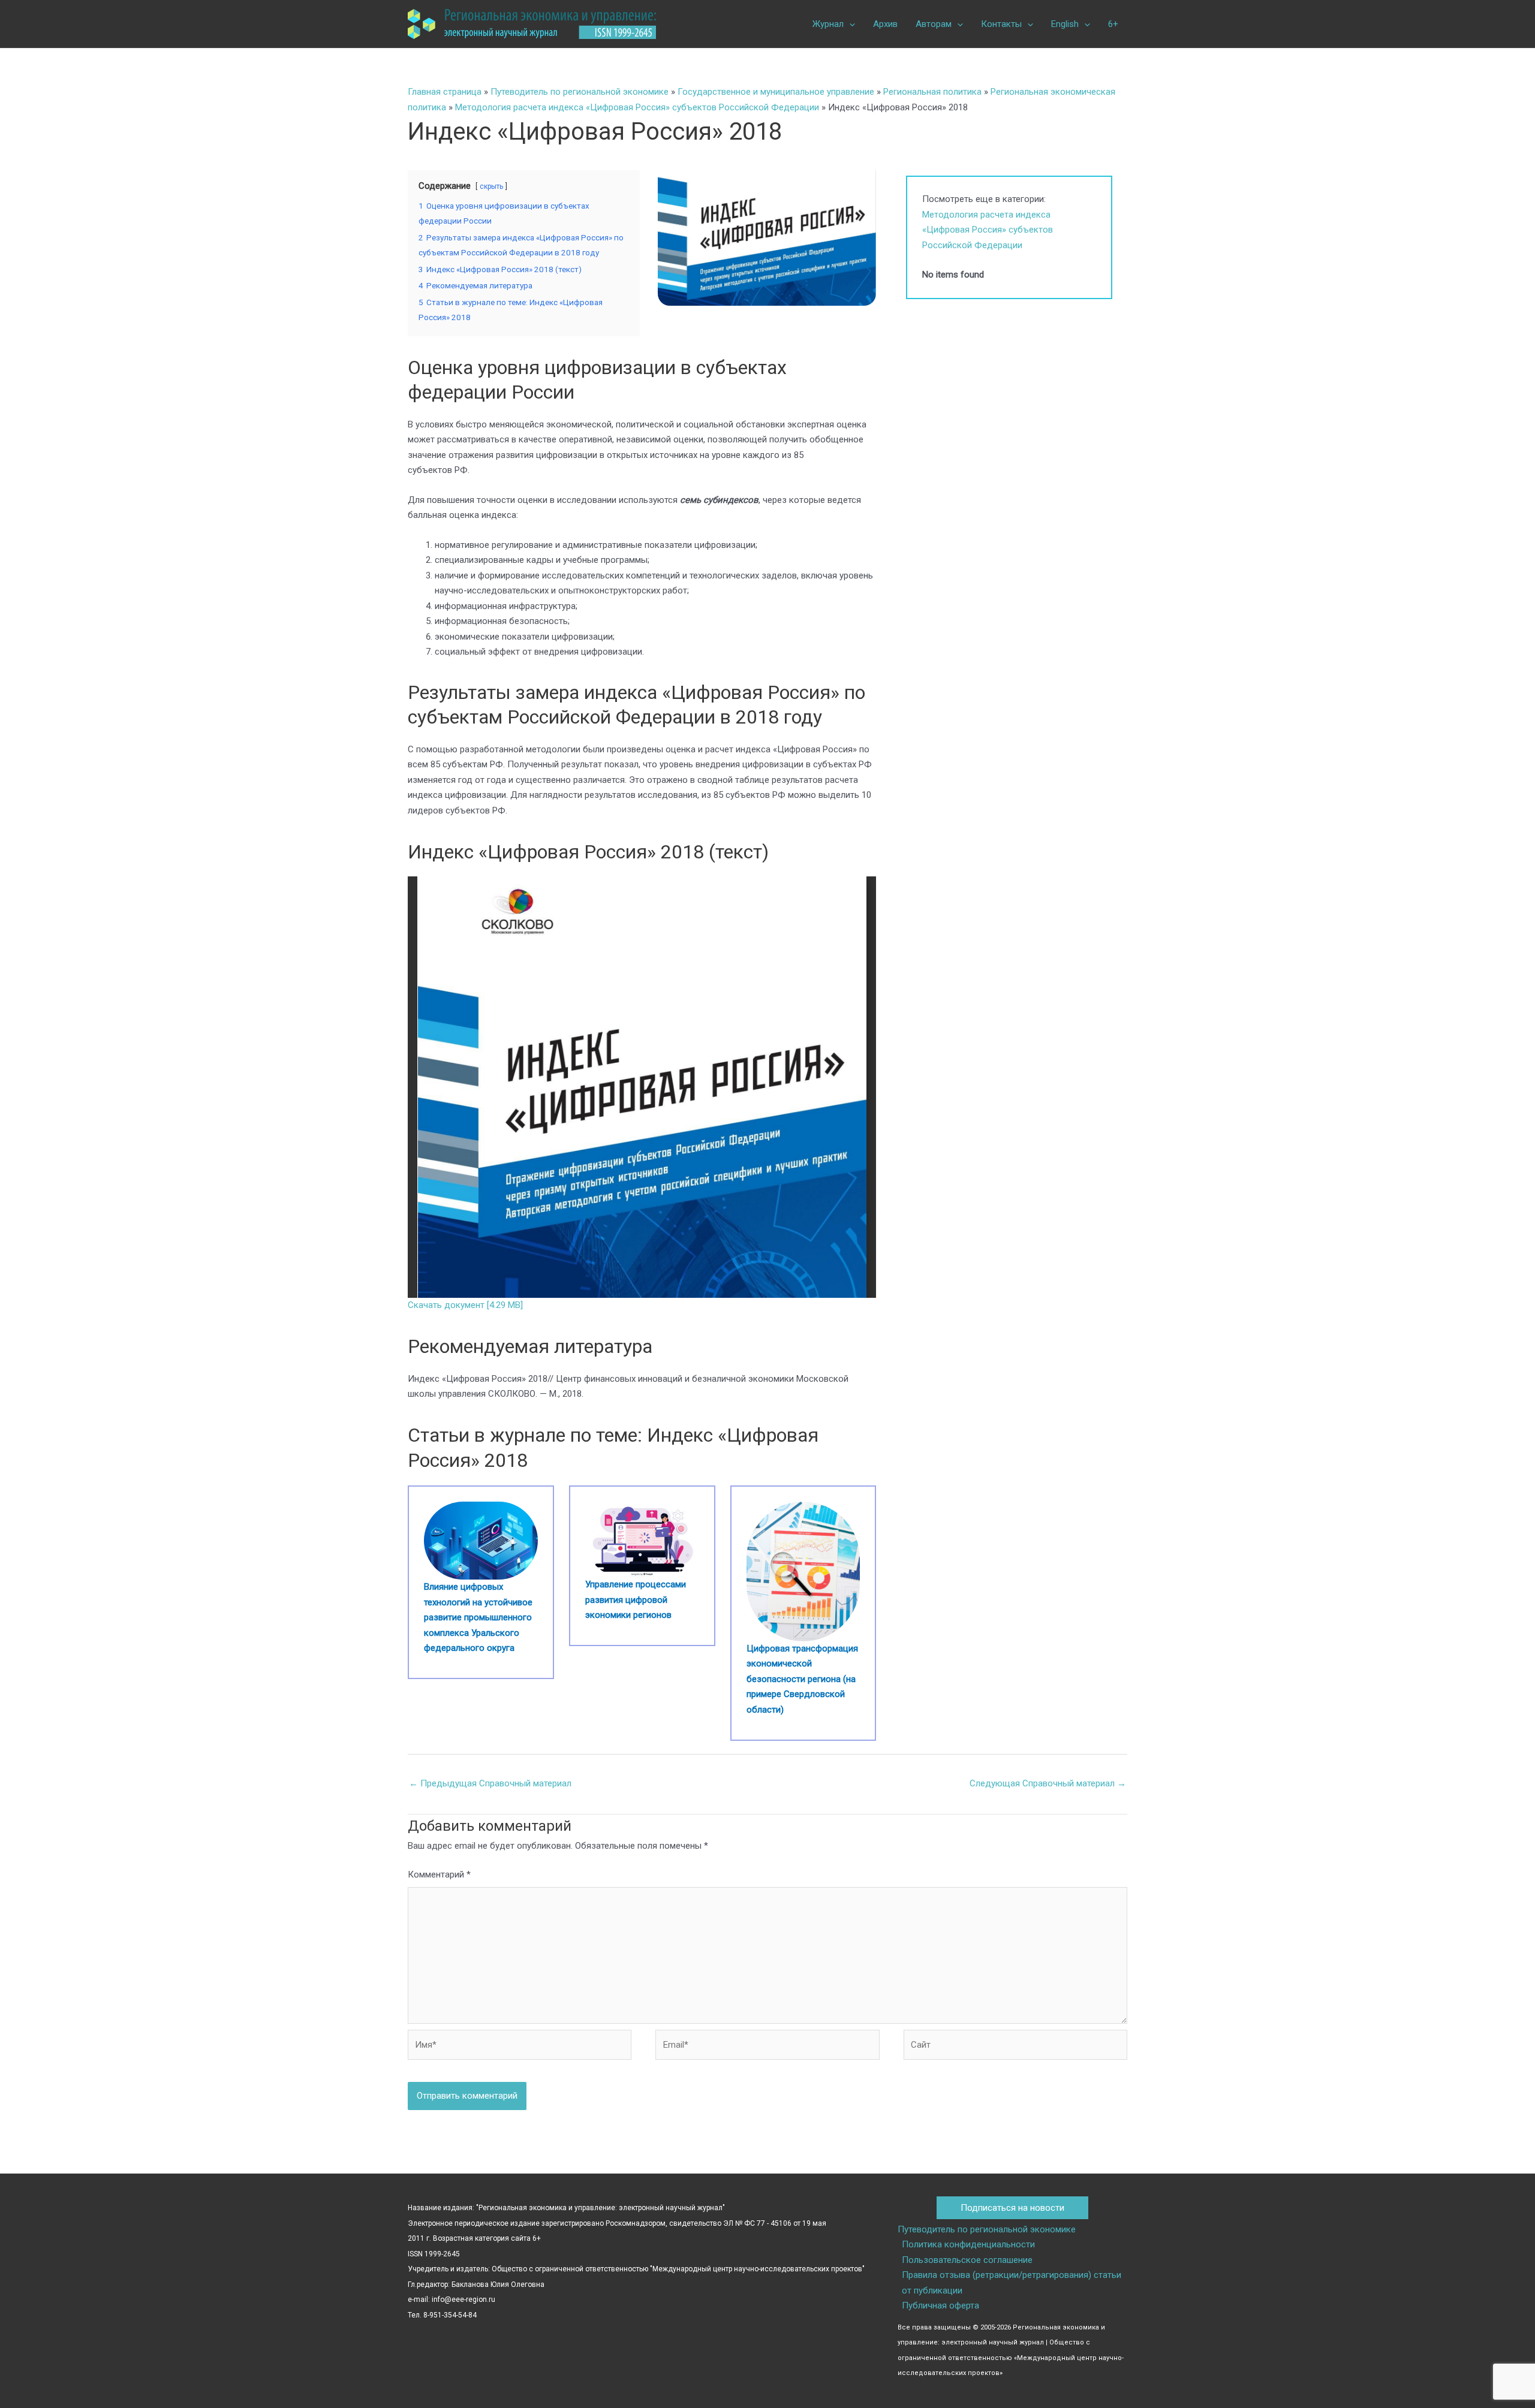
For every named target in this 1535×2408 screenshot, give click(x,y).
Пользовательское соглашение (967, 2260)
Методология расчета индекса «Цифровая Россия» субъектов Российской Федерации (637, 107)
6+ (1113, 24)
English (1065, 24)
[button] (849, 24)
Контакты (1001, 24)
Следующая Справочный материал (1048, 1783)
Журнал (828, 24)
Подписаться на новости (1012, 2208)
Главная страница (445, 92)
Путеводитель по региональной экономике (580, 92)
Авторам (934, 24)
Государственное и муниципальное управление (776, 92)
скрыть (491, 186)
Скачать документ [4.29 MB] (465, 1305)
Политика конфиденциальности (968, 2244)
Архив (885, 24)
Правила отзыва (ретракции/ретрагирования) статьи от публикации (1012, 2283)
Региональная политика (932, 92)
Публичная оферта (940, 2305)
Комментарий (439, 1874)
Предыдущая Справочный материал (490, 1783)
